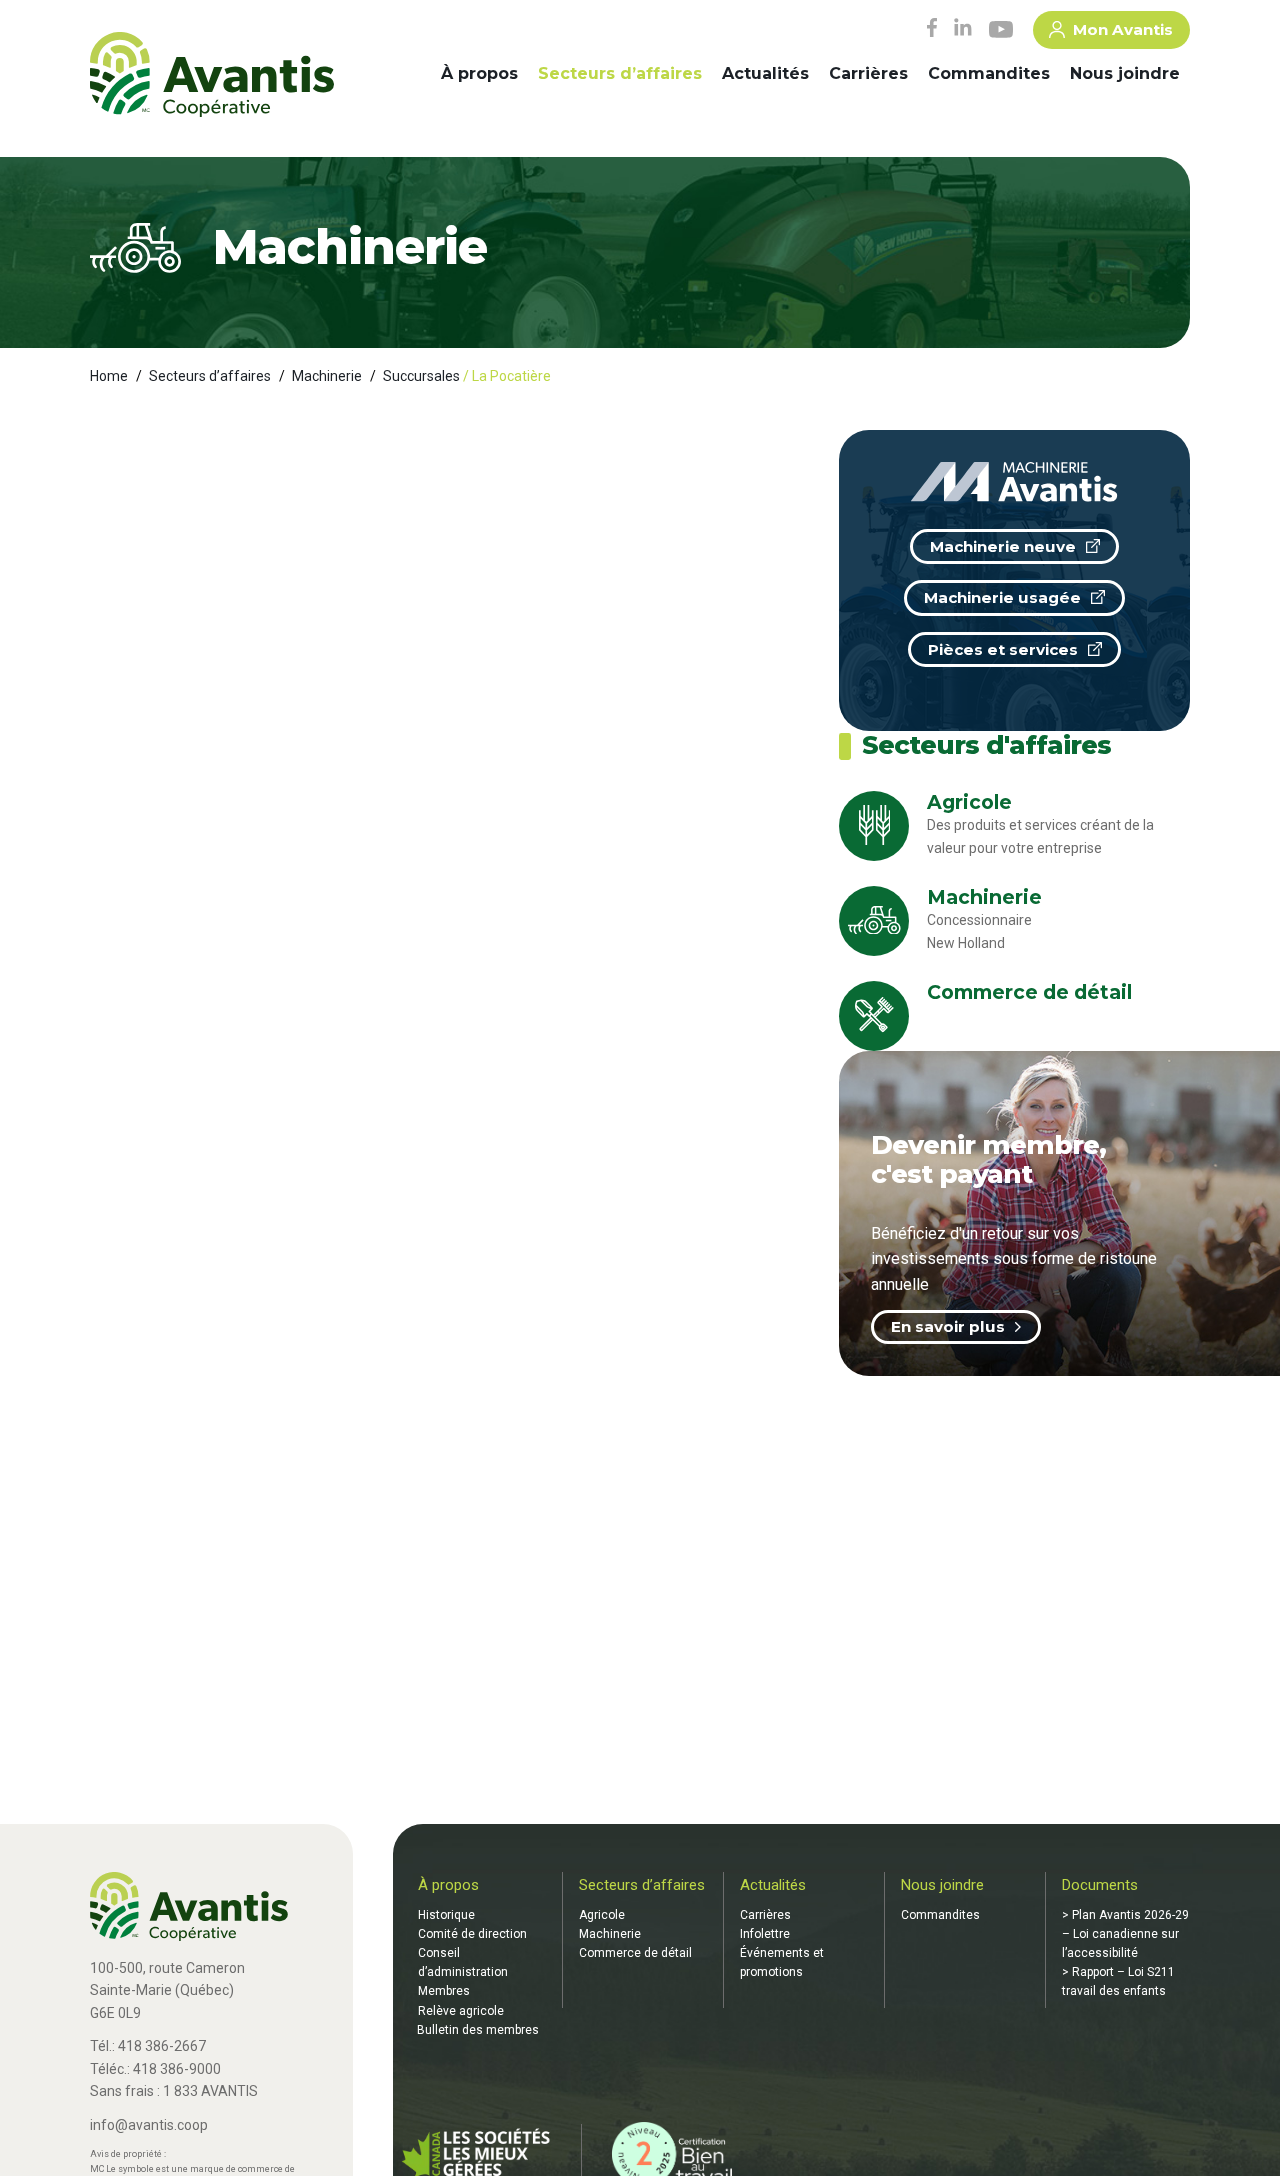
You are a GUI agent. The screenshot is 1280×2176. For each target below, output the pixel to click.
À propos (479, 73)
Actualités (765, 73)
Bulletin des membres (478, 2030)
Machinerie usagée (1002, 597)
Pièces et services (1003, 649)
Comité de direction (472, 1934)
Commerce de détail (635, 1953)
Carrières (868, 73)
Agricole (602, 1915)
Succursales (421, 376)
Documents (1100, 1885)
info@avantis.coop (149, 2125)
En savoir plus (948, 1326)
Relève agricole (461, 2011)
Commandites (989, 73)
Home (109, 376)
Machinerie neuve (1003, 546)
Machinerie (327, 376)
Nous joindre (1125, 73)
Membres (444, 1991)
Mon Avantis (1123, 29)
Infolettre (765, 1934)
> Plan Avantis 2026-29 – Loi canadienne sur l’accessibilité (1125, 1934)
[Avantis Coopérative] (212, 76)
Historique (446, 1915)
